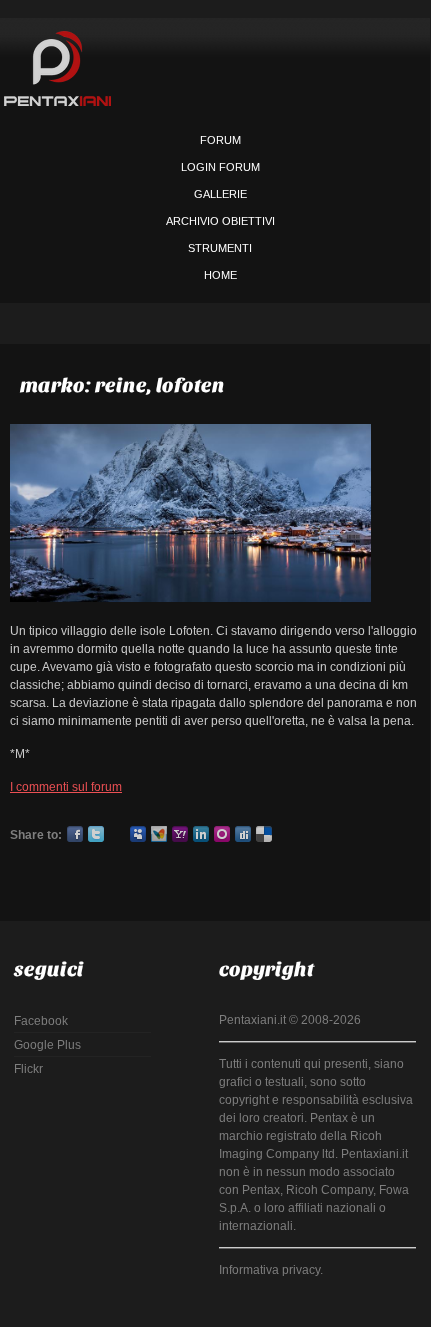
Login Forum (220, 167)
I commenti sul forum (66, 787)
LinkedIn (201, 834)
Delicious (264, 834)
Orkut (222, 834)
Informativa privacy (269, 1270)
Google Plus (117, 834)
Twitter (96, 834)
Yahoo (180, 834)
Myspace (138, 834)
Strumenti (220, 248)
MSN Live (159, 834)
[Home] (57, 68)
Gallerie (220, 194)
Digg (243, 834)
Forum (220, 140)
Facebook (75, 834)
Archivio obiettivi (220, 221)
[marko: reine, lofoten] (190, 433)
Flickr (28, 1069)
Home (220, 275)
